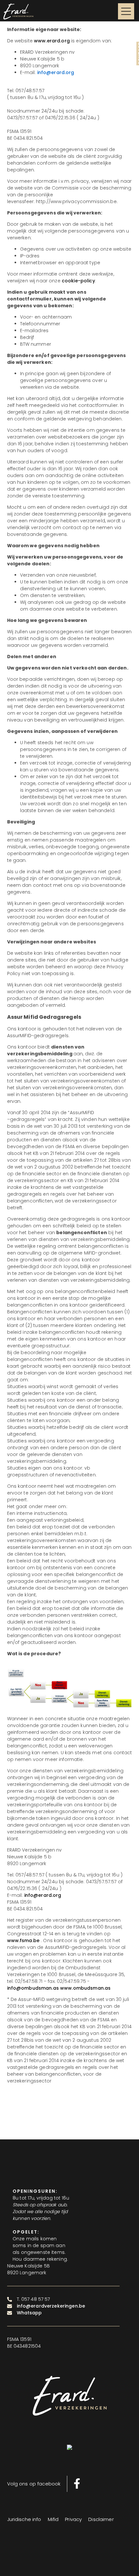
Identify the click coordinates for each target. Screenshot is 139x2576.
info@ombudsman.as (33, 1988)
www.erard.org (52, 41)
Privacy (73, 2519)
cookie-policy (78, 281)
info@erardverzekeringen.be (51, 2306)
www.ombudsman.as (85, 1988)
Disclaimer (101, 2519)
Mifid (53, 2519)
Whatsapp (29, 2313)
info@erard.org (43, 1895)
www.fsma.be (23, 1940)
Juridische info (24, 2519)
